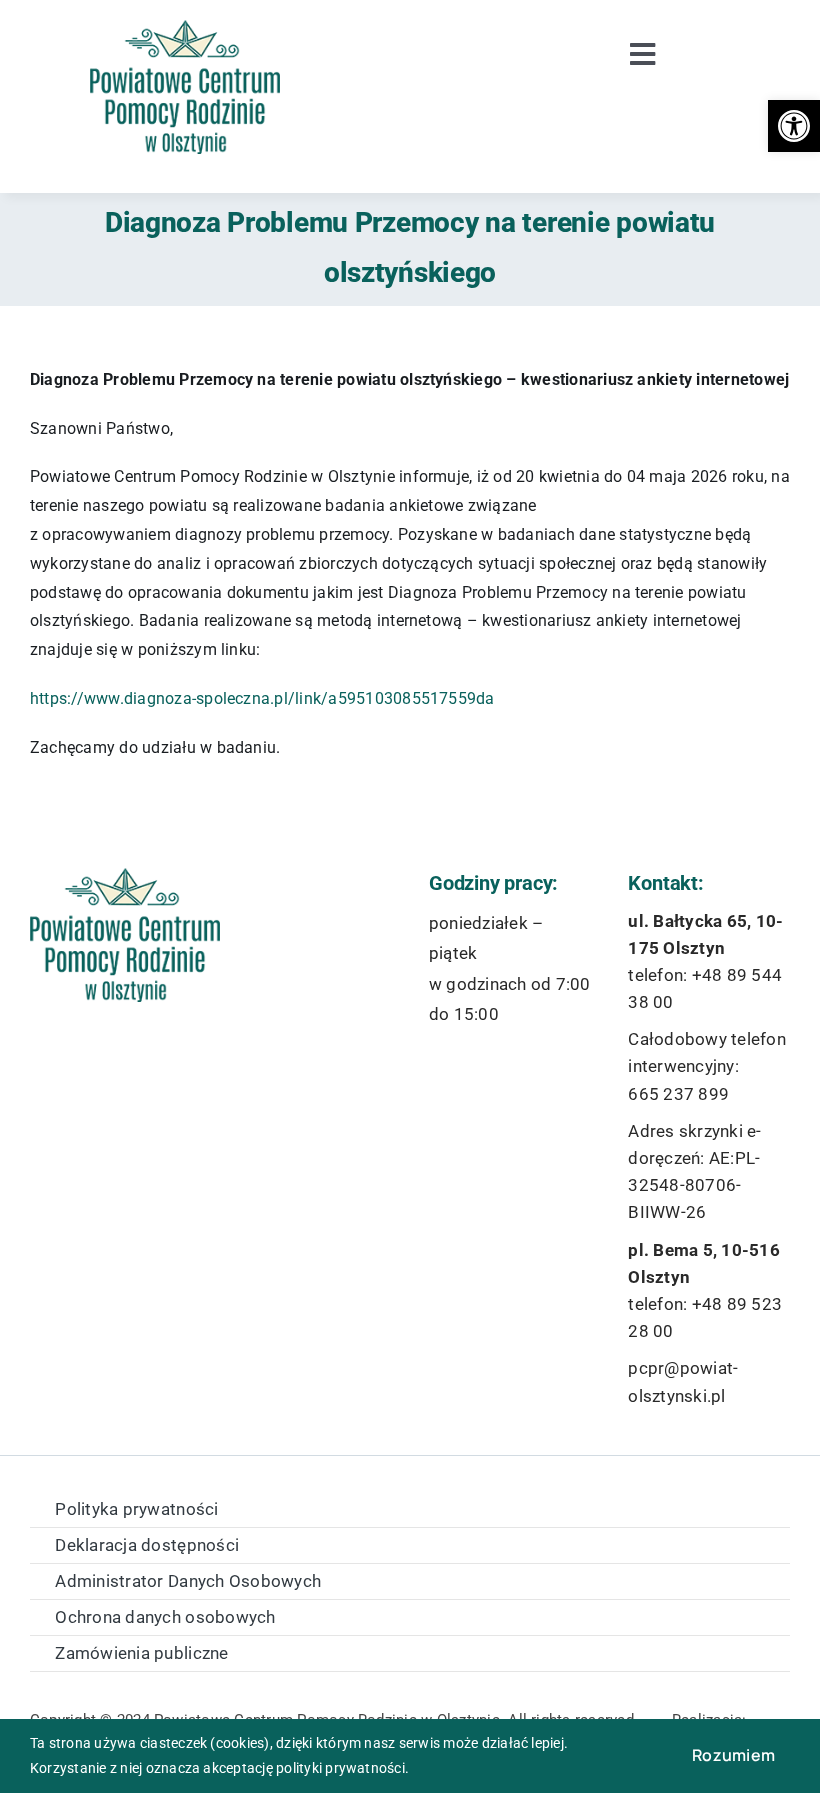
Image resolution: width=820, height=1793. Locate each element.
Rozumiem (733, 1755)
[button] (794, 126)
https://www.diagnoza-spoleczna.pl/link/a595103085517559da (262, 698)
